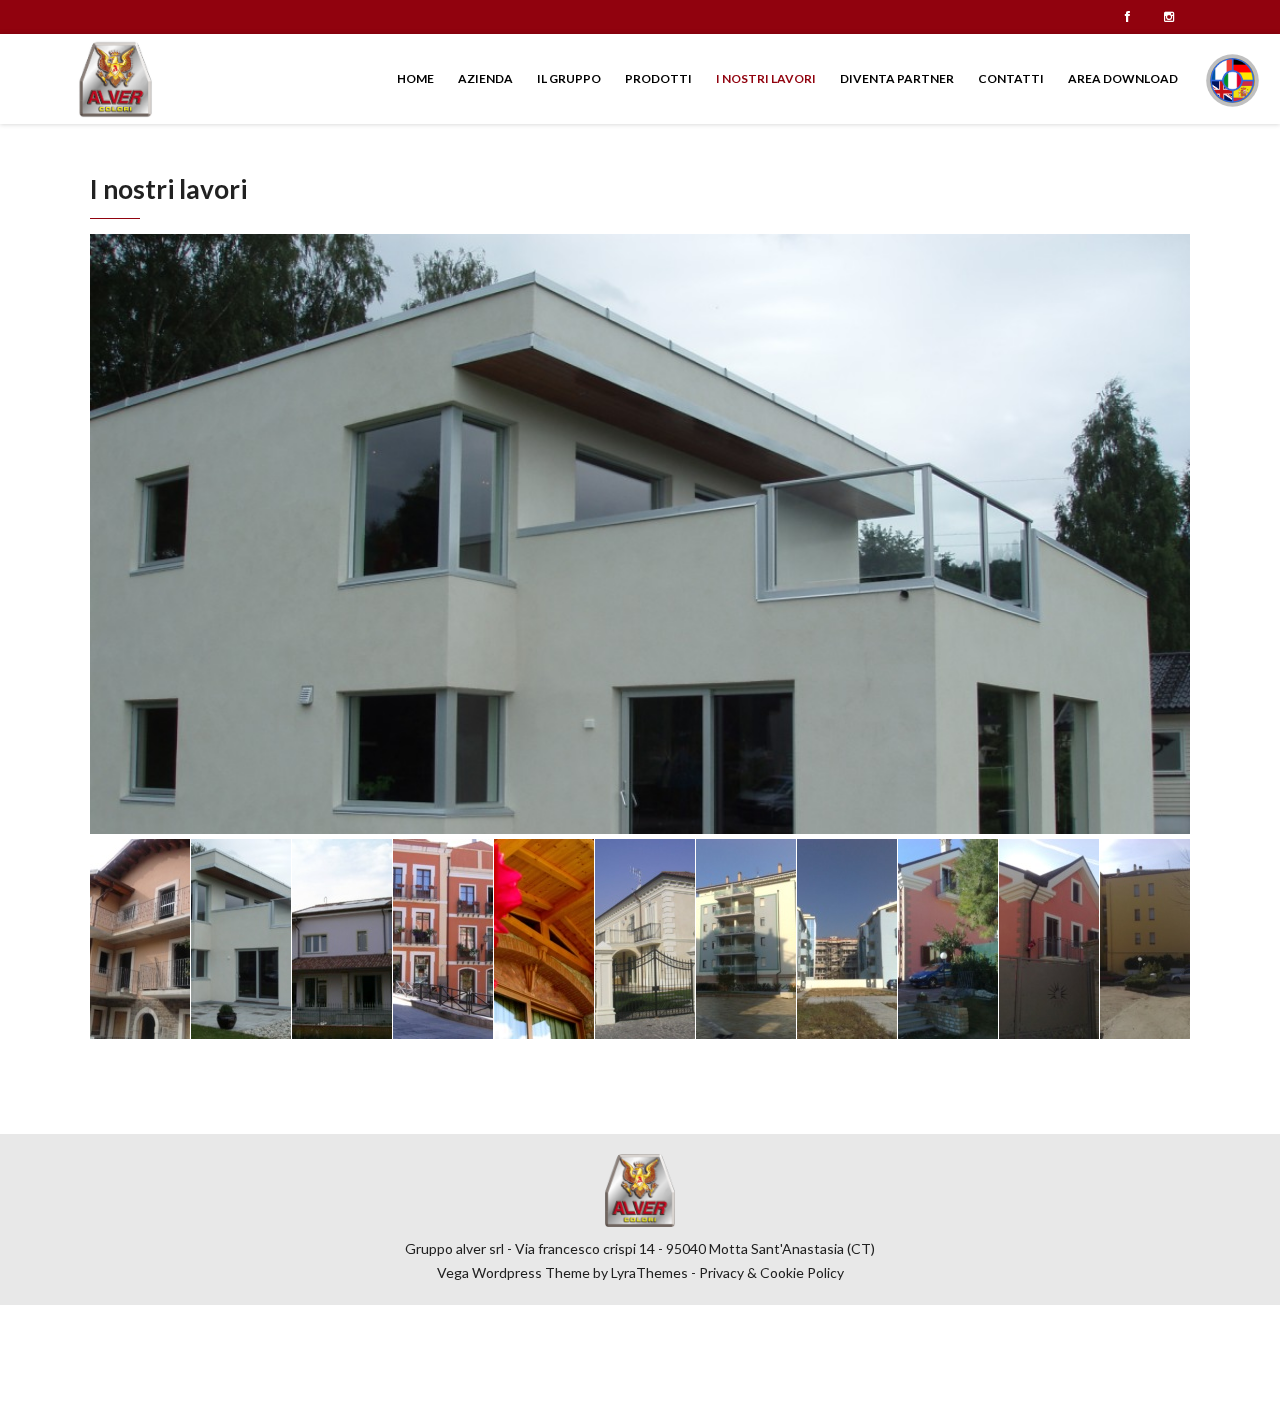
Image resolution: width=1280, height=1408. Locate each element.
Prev (116, 534)
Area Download (1123, 78)
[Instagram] (1169, 17)
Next (1164, 534)
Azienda (485, 78)
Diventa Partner (897, 78)
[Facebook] (1127, 17)
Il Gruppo (569, 78)
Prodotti (658, 78)
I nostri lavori (766, 78)
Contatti (1011, 78)
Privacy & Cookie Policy (771, 1272)
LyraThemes (649, 1272)
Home (415, 78)
